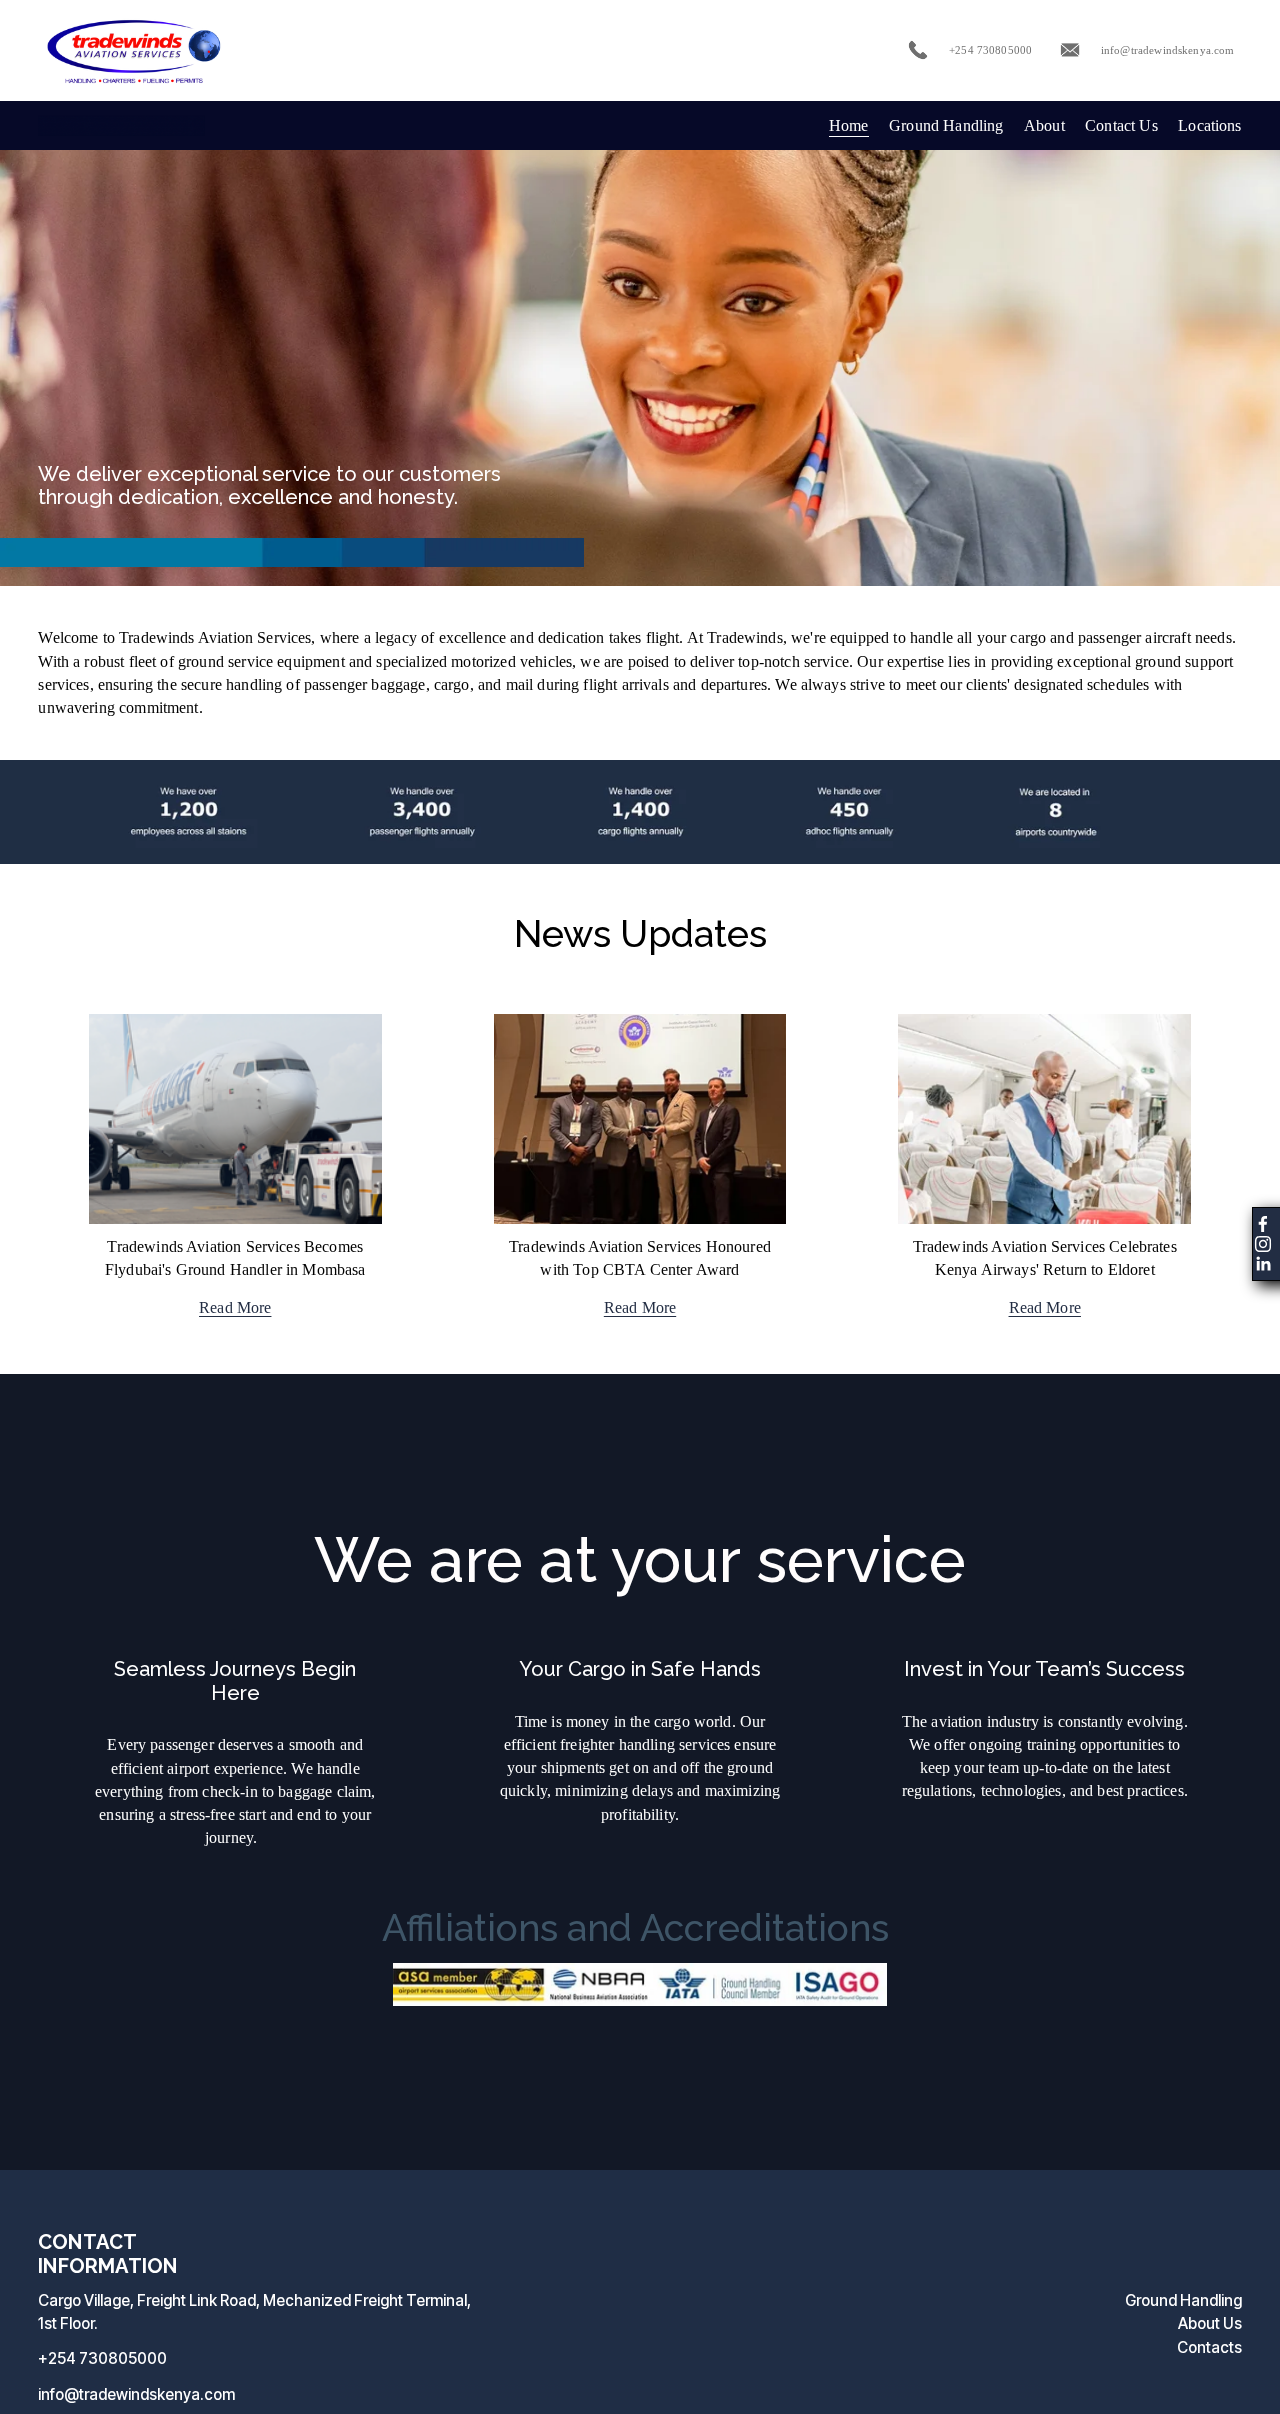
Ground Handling (946, 125)
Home (849, 125)
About (1044, 125)
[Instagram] (1263, 1244)
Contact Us (1121, 125)
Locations (1209, 125)
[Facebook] (1263, 1224)
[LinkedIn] (1263, 1264)
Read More (235, 1307)
